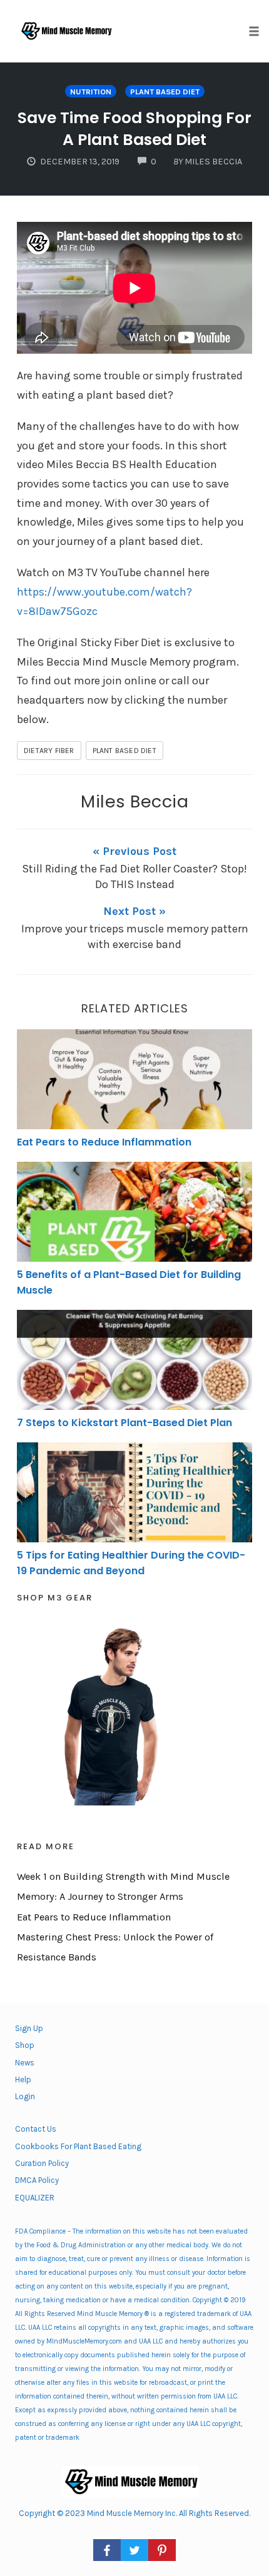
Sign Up (29, 2028)
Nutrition (91, 92)
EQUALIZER (35, 2198)
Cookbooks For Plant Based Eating (78, 2146)
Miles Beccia (134, 801)
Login (25, 2096)
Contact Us (36, 2129)
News (25, 2063)
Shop (25, 2045)
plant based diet (165, 92)
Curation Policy (42, 2163)
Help (23, 2079)
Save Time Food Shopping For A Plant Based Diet (134, 129)
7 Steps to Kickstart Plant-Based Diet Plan (124, 1423)
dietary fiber (49, 751)
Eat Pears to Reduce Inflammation (104, 1142)
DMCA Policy (37, 2180)
